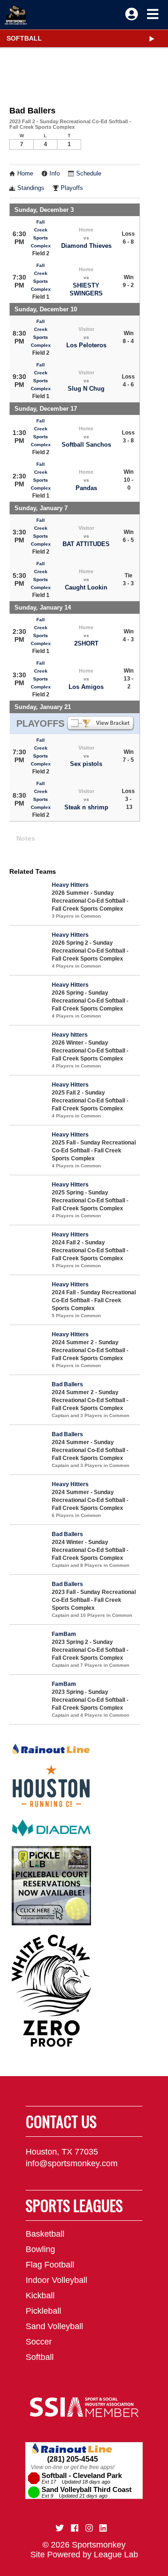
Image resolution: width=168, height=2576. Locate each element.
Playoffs (72, 188)
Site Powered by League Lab (84, 2555)
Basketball (45, 2234)
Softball (24, 38)
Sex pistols (86, 764)
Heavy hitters (70, 1035)
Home (25, 174)
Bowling (40, 2249)
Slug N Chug (86, 389)
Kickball (40, 2295)
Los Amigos (86, 687)
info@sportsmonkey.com (72, 2163)
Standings (31, 188)
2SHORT (86, 643)
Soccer (39, 2342)
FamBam (64, 1634)
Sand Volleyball (54, 2326)
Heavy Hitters (70, 885)
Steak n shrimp (86, 807)
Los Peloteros (86, 345)
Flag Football (50, 2265)
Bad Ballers (67, 1384)
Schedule (89, 174)
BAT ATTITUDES (86, 544)
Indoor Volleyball (56, 2280)
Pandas (86, 488)
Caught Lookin (86, 587)
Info (55, 174)
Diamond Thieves (86, 246)
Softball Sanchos (86, 445)
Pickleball (43, 2311)
